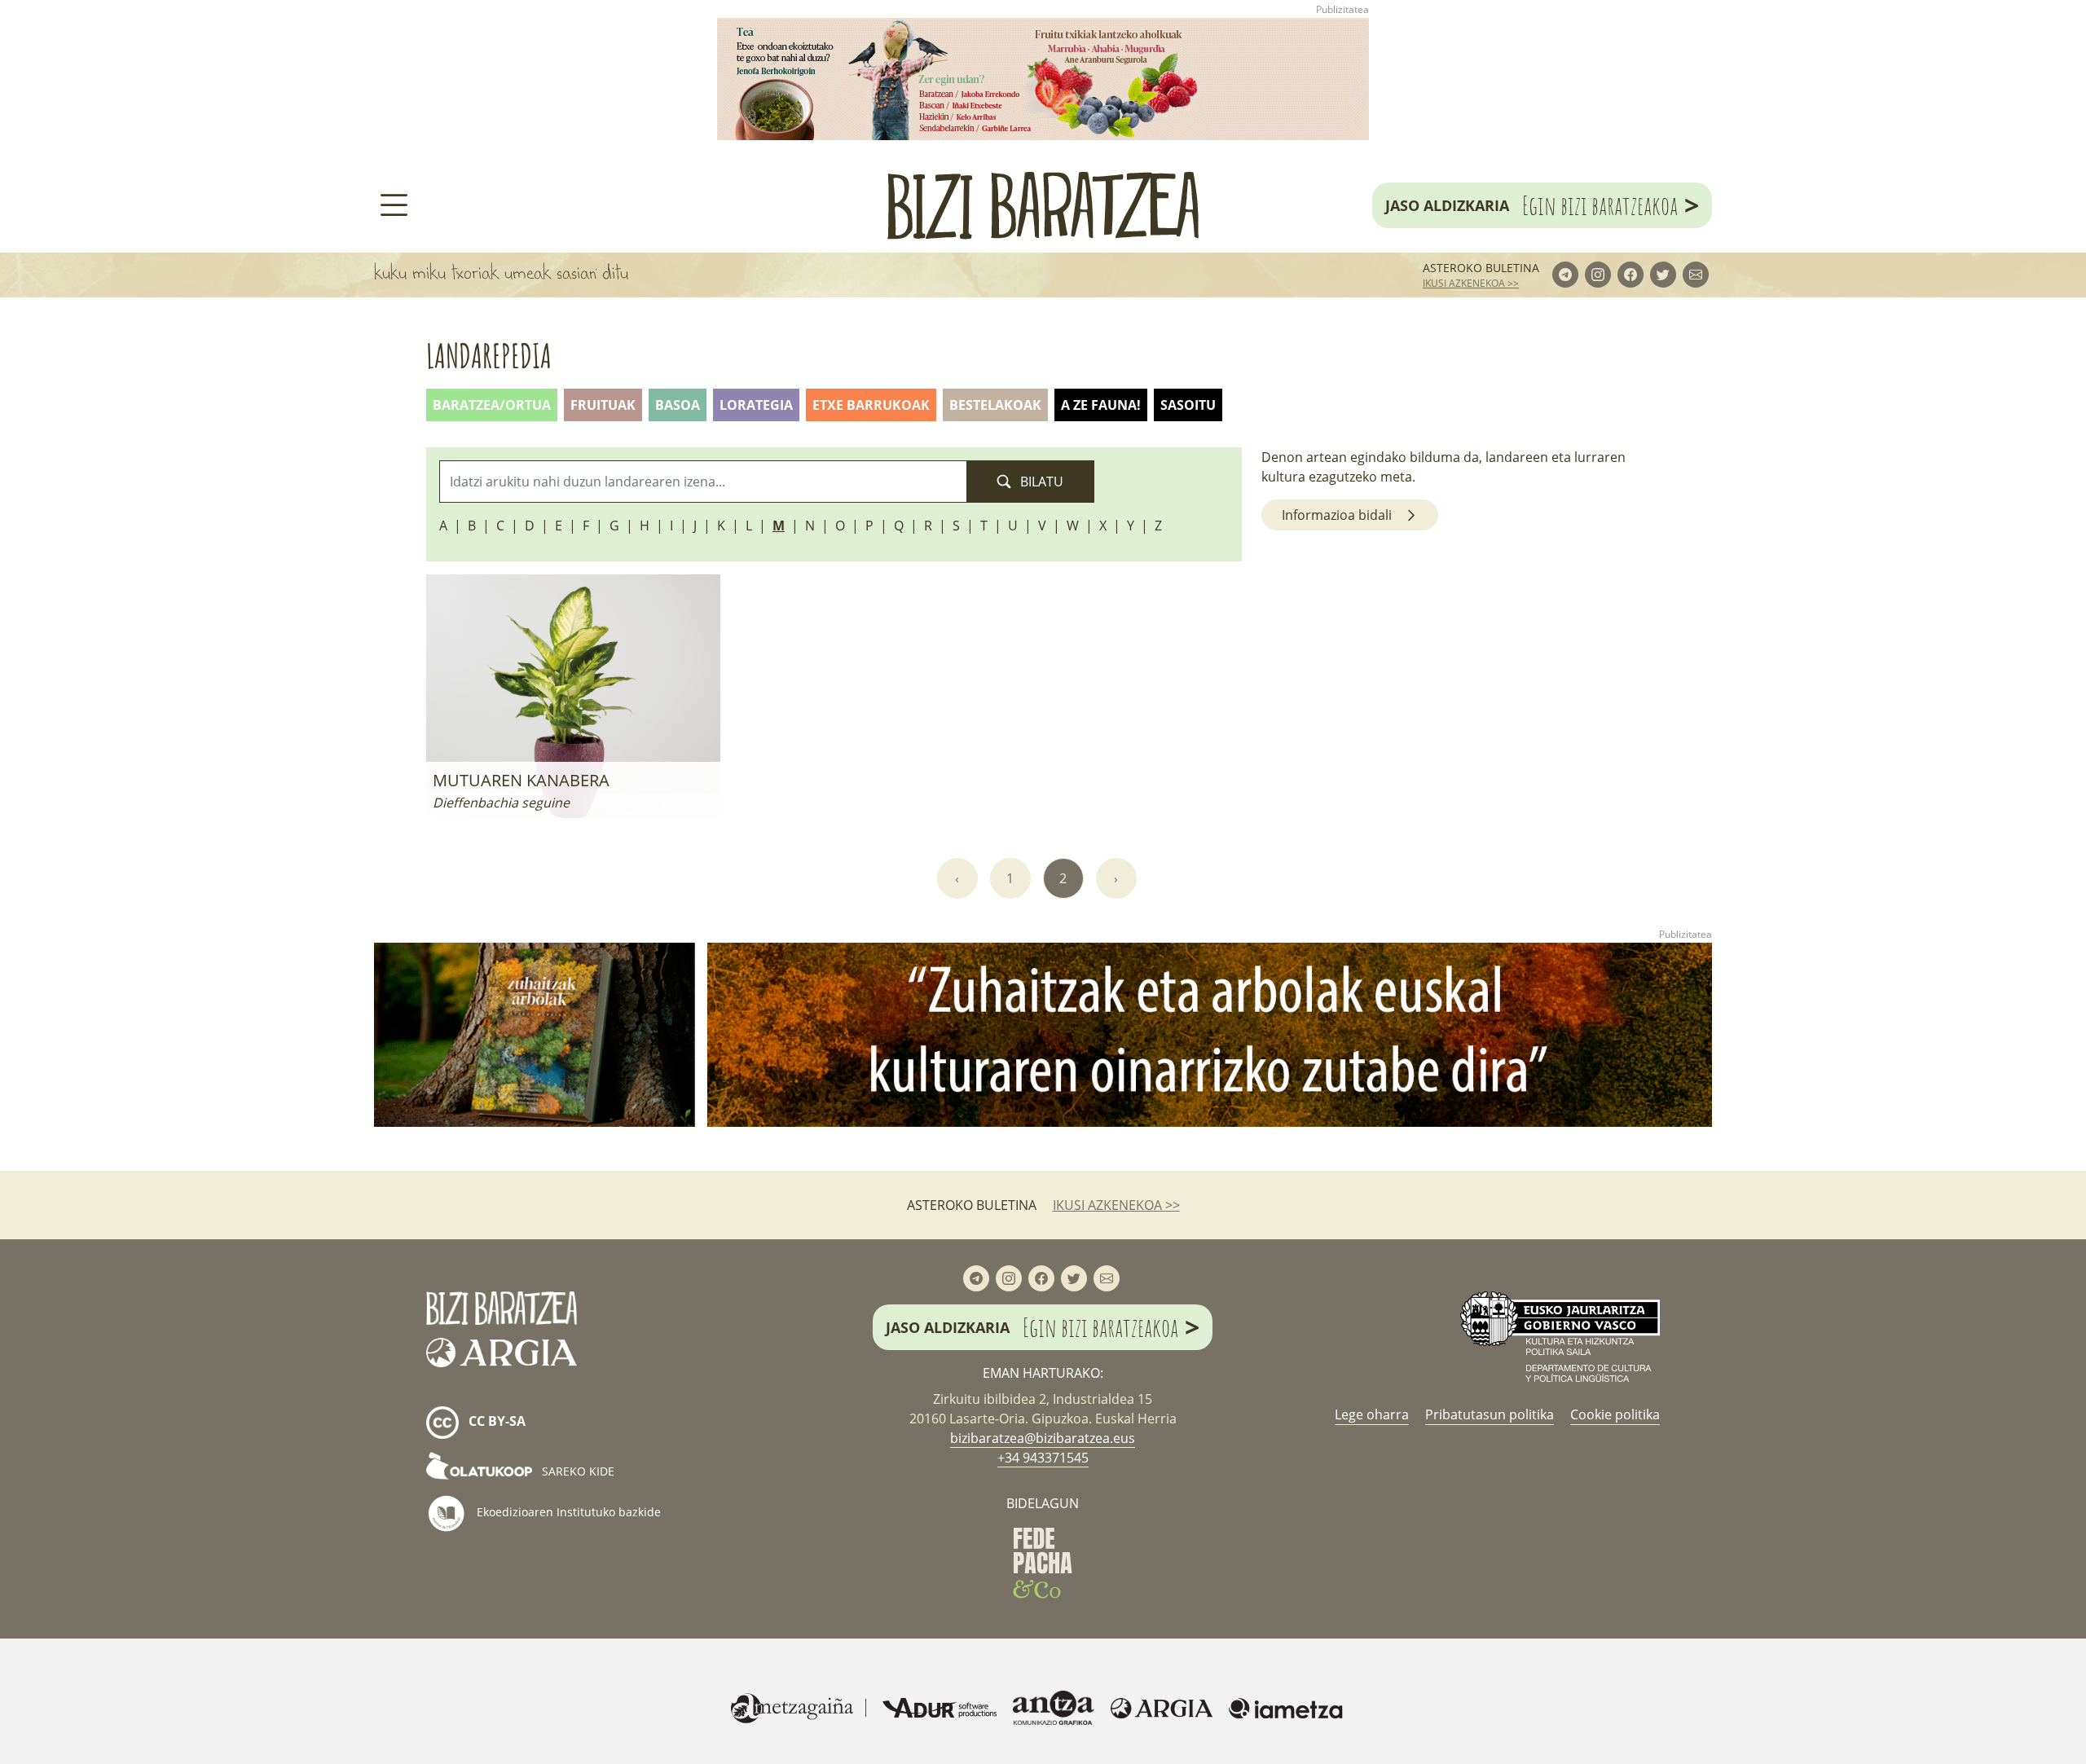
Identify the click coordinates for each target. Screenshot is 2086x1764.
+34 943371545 (1043, 1458)
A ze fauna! (1101, 405)
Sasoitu (1188, 405)
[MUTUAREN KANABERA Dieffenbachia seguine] (573, 695)
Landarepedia (489, 356)
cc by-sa (495, 1422)
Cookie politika (1615, 1414)
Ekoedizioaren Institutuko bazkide (567, 1512)
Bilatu (1040, 482)
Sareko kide (577, 1471)
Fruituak (603, 405)
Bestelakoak (995, 405)
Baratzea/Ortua (492, 405)
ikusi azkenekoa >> (1471, 283)
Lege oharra (1372, 1414)
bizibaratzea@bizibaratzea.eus (1043, 1438)
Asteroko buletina (1481, 268)
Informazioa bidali (1337, 515)
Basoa (678, 405)
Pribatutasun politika (1490, 1414)
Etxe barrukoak (871, 405)
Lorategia (756, 405)
